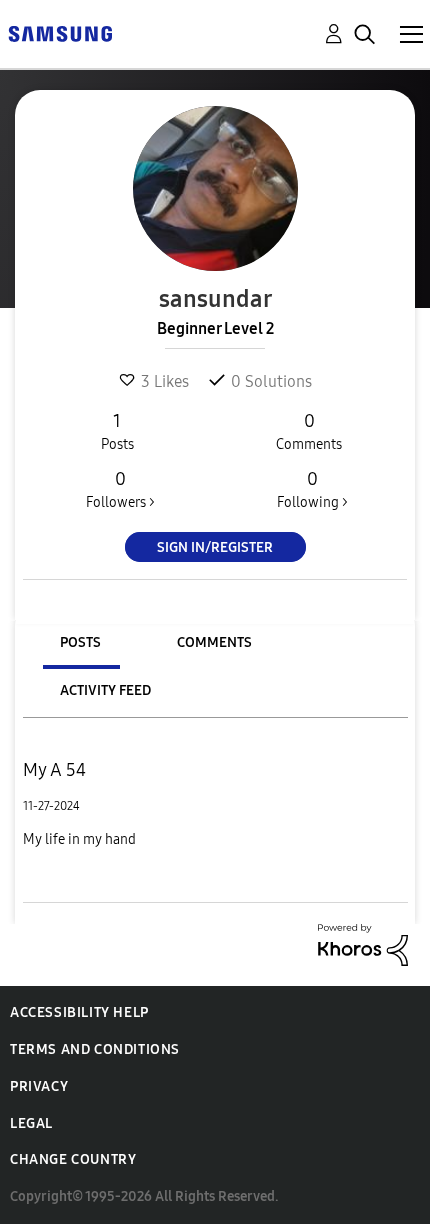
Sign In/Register (215, 547)
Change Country (73, 1159)
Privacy (39, 1086)
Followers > (120, 489)
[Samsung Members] (60, 32)
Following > (312, 489)
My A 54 (54, 770)
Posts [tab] (80, 642)
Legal (31, 1123)
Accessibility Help (79, 1012)
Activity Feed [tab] (105, 690)
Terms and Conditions (95, 1049)
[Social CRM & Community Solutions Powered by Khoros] (363, 943)
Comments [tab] (214, 642)
